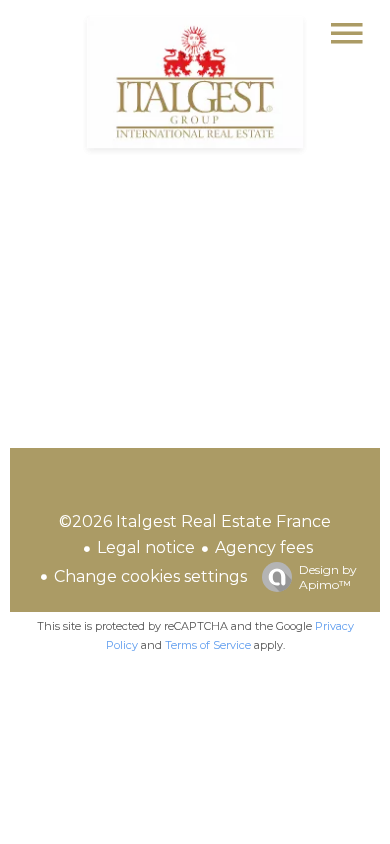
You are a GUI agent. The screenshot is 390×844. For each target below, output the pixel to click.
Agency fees (264, 547)
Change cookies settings (150, 576)
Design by (328, 577)
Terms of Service (208, 645)
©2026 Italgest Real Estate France (195, 521)
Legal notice (146, 547)
